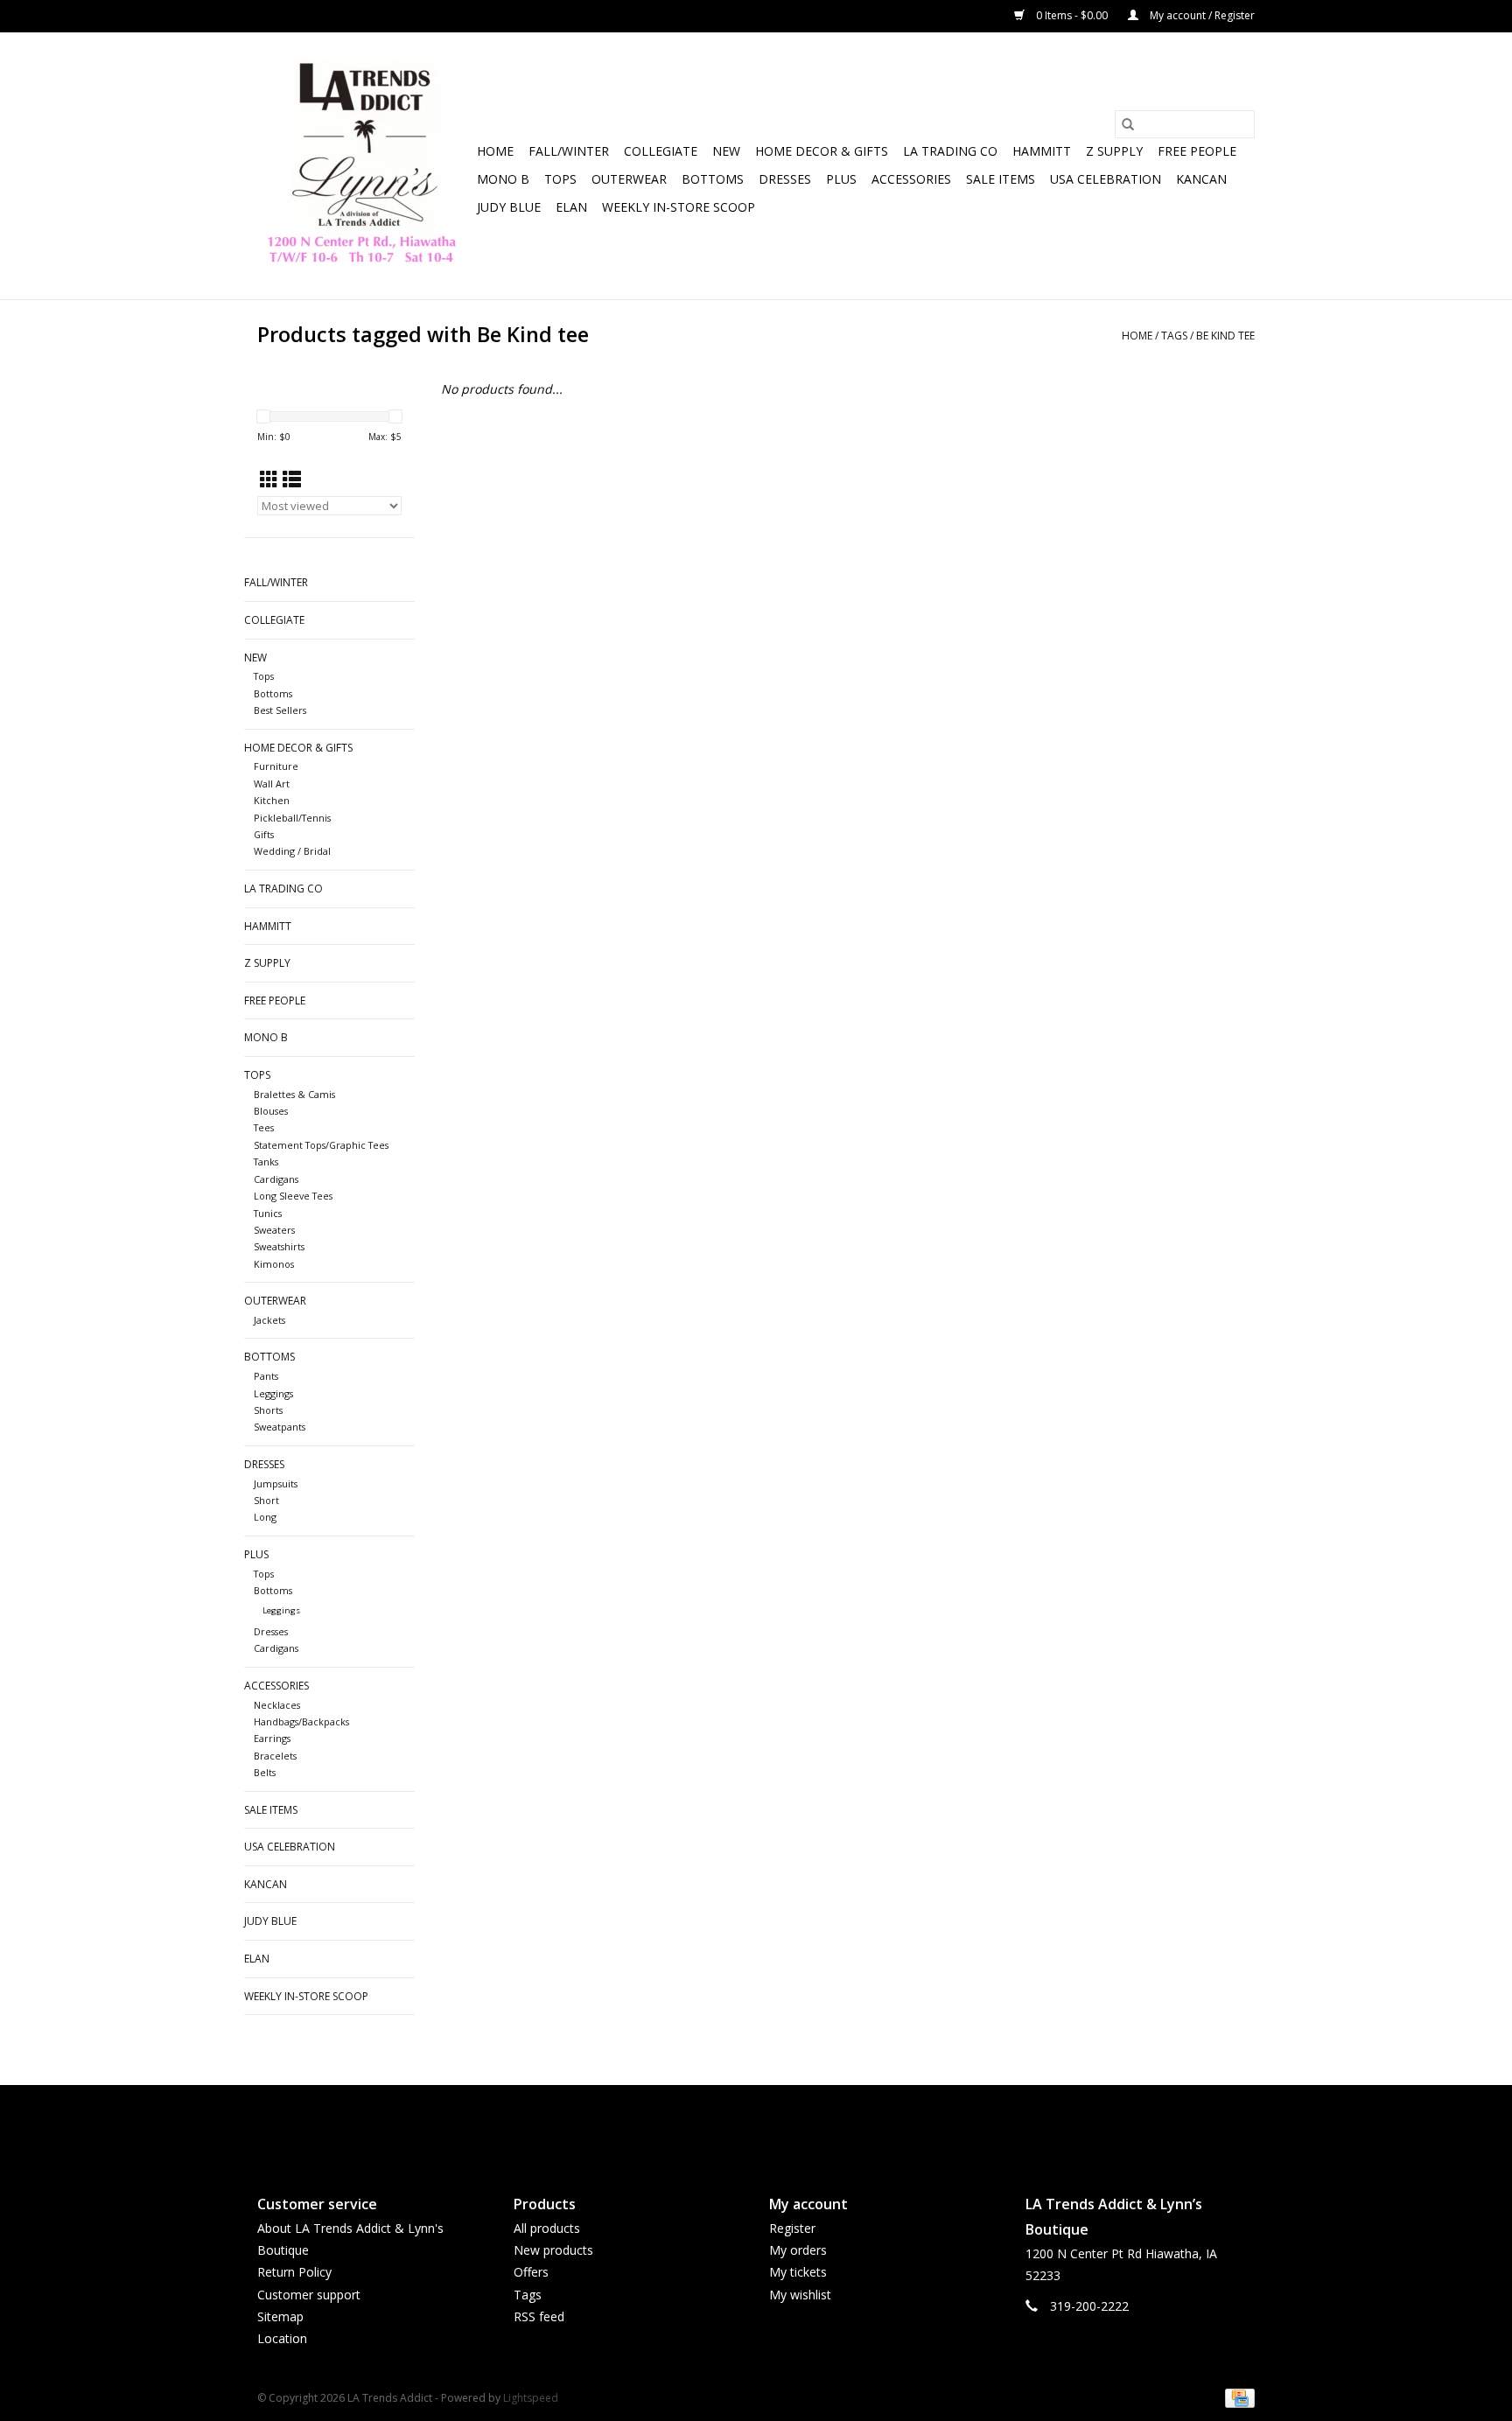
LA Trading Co (950, 151)
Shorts (268, 1410)
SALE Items (1001, 179)
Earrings (272, 1738)
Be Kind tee (1225, 336)
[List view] (292, 479)
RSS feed (539, 2316)
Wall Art (272, 784)
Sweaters (274, 1230)
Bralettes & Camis (294, 1094)
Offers (531, 2272)
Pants (266, 1376)
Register (792, 2228)
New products (553, 2250)
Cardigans (276, 1179)
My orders (798, 2250)
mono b (503, 179)
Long (265, 1517)
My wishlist (800, 2295)
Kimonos (274, 1264)
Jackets (269, 1320)
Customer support (309, 2295)
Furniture (276, 766)
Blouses (271, 1111)
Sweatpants (280, 1427)
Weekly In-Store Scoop (679, 207)
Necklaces (277, 1705)
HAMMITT (1042, 151)
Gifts (264, 834)
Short (266, 1500)
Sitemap (280, 2316)
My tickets (798, 2272)
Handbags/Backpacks (301, 1721)
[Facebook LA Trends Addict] (740, 2125)
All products (547, 2228)
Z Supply (1114, 151)
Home (495, 151)
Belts (265, 1772)
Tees (264, 1127)
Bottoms (713, 179)
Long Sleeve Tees (293, 1196)
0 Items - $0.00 (1072, 15)
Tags (1174, 336)
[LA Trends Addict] (364, 166)
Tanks (266, 1162)
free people (1197, 151)
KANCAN (1201, 179)
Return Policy (294, 2272)
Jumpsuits (276, 1483)
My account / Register (1201, 15)
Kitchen (272, 800)
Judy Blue (509, 207)
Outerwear (629, 179)
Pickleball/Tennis (292, 818)
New (726, 151)
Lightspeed (531, 2398)
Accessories (911, 179)
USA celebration (1106, 179)
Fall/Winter (569, 151)
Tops (560, 179)
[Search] (1128, 124)
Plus (841, 179)
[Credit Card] (1237, 2397)
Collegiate (661, 151)
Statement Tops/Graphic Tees (321, 1145)
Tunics (268, 1213)
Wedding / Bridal (292, 851)
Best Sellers (280, 710)
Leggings (273, 1393)
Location (282, 2338)
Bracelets (275, 1756)
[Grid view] (269, 479)
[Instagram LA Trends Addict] (772, 2125)
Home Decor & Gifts (822, 151)
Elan (571, 207)
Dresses (785, 179)
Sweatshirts (279, 1246)
